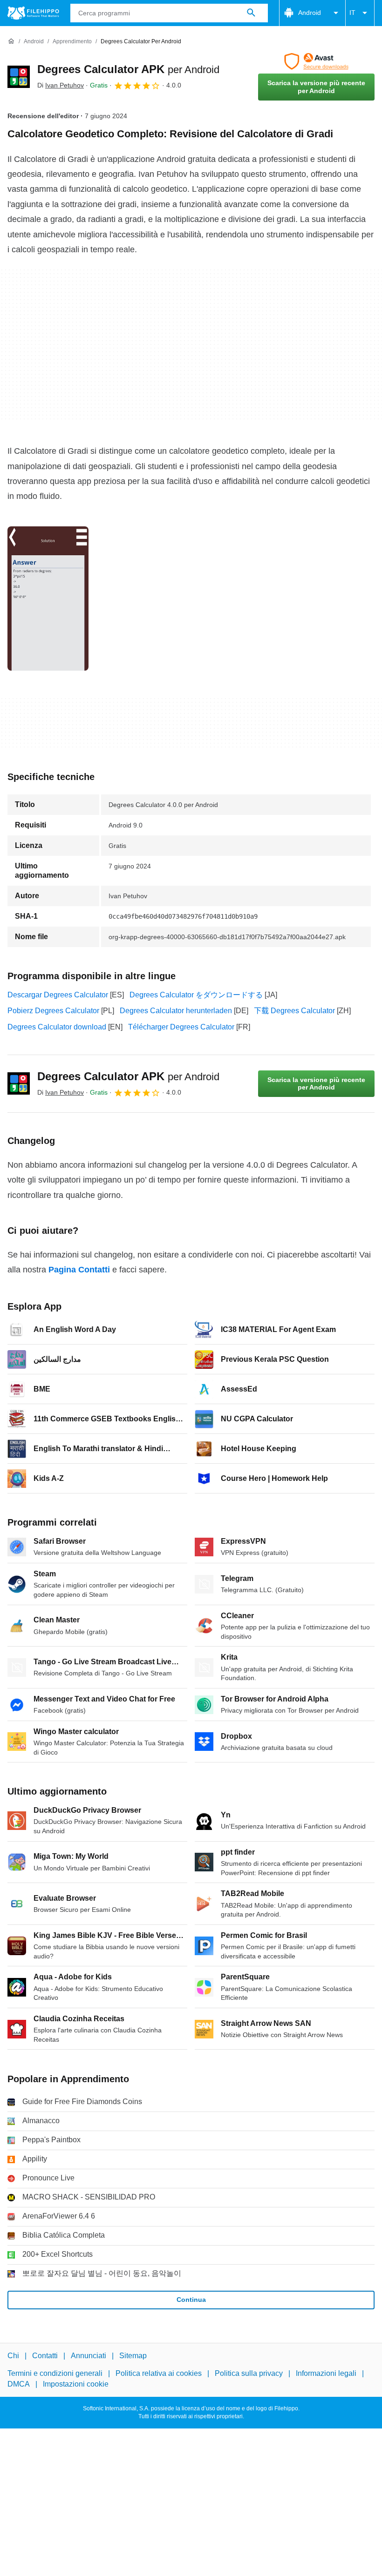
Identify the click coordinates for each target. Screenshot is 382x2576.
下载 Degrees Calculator (294, 1011)
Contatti (45, 2356)
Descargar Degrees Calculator (58, 995)
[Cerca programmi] (251, 13)
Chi (13, 2356)
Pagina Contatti (79, 1270)
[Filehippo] (33, 13)
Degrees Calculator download (57, 1027)
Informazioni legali (326, 2373)
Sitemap (133, 2356)
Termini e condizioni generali (55, 2373)
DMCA (19, 2384)
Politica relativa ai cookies (159, 2373)
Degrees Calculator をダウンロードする (196, 995)
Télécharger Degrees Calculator (181, 1027)
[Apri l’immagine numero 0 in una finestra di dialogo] (48, 599)
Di (61, 85)
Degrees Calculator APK (128, 69)
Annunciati (89, 2356)
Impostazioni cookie (76, 2384)
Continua (191, 2300)
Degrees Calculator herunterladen (176, 1011)
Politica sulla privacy (249, 2373)
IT (352, 13)
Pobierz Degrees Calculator (53, 1011)
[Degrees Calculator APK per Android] (19, 77)
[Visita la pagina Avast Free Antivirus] (316, 61)
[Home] (11, 41)
